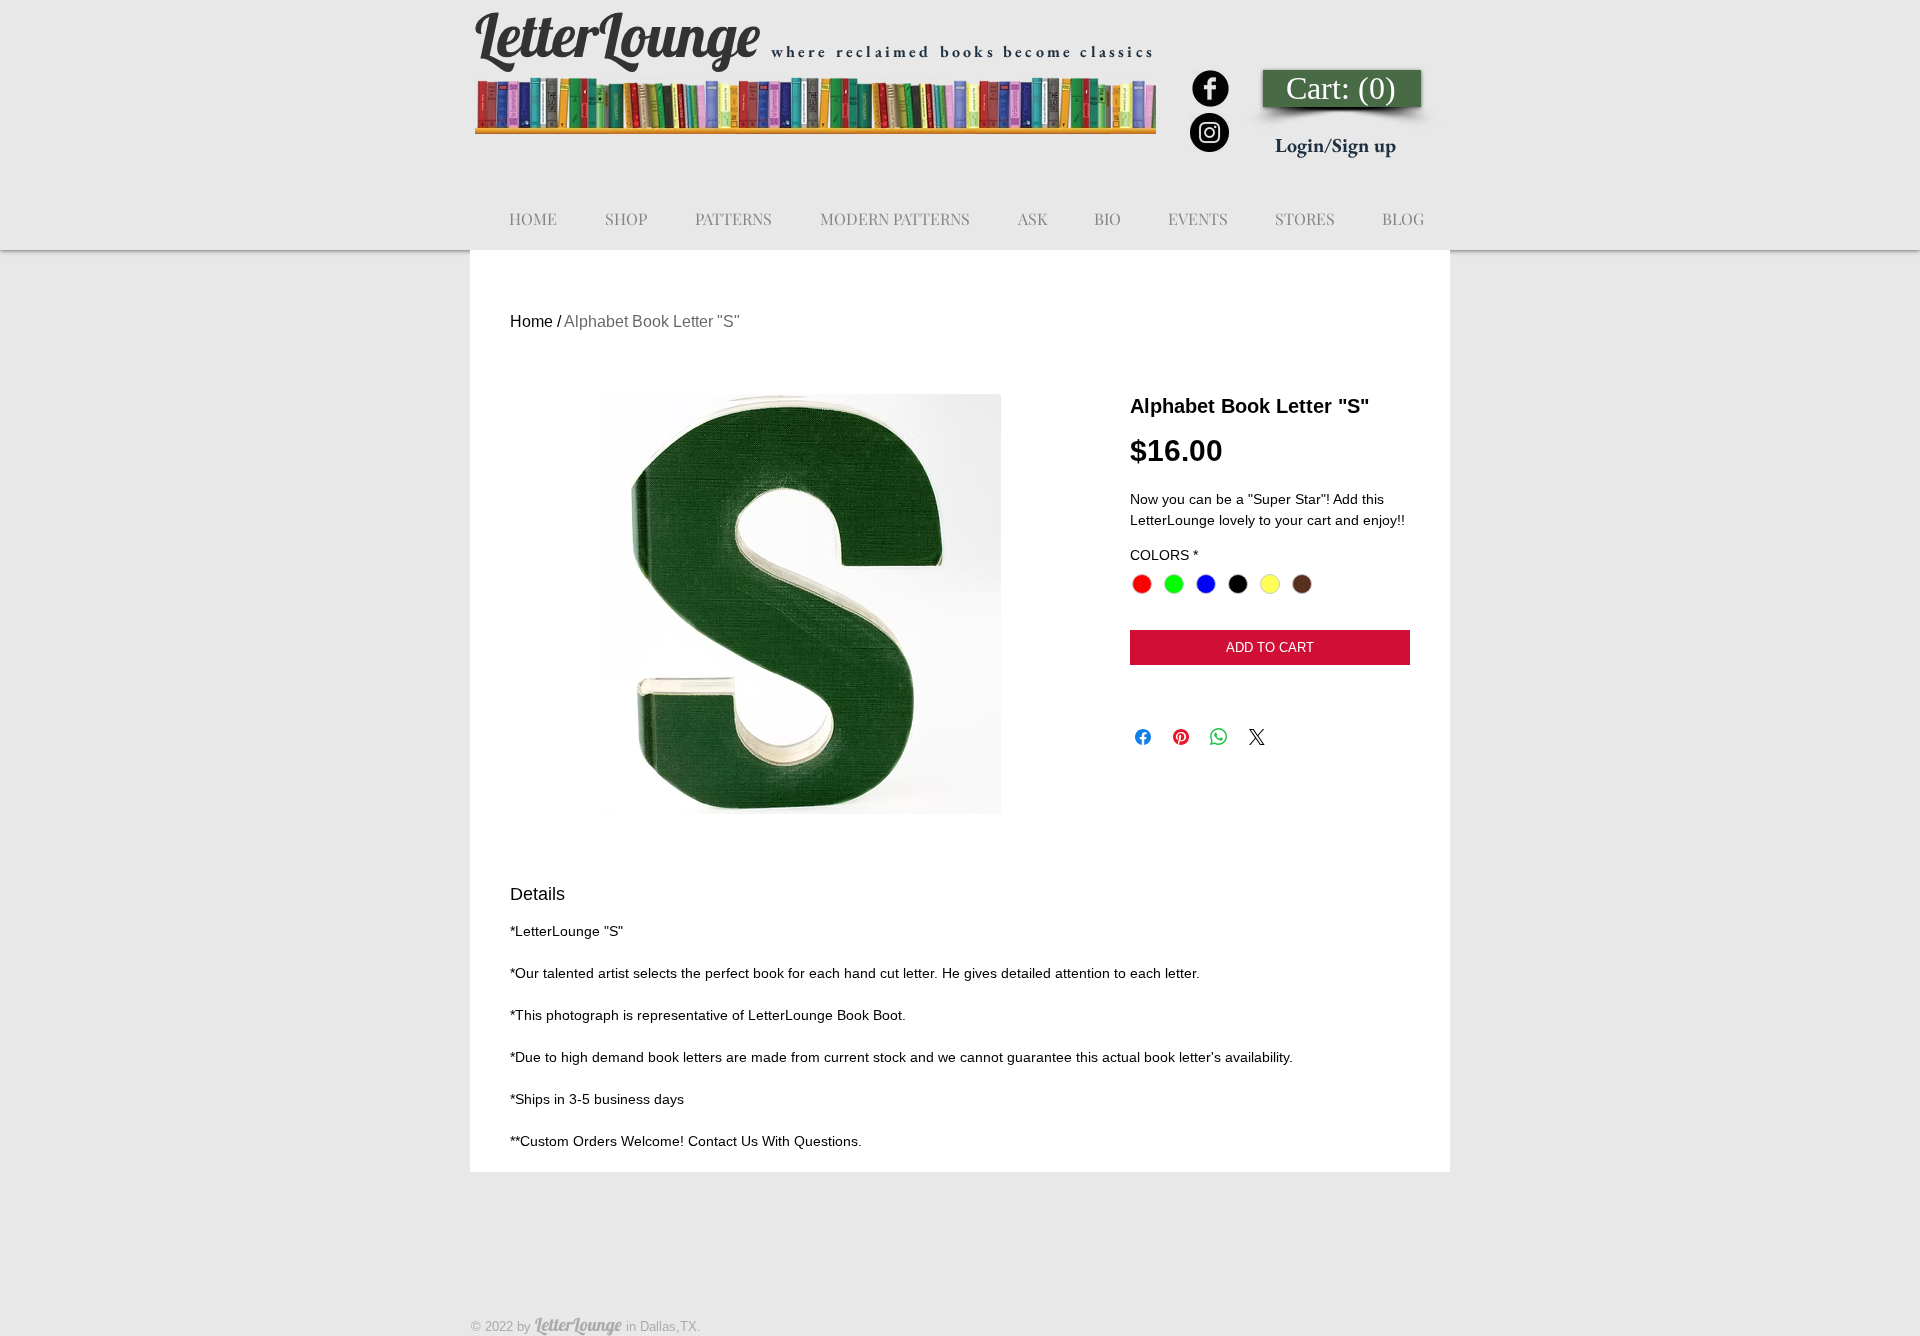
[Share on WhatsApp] (1219, 737)
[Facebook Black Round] (1210, 88)
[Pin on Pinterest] (1181, 737)
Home (531, 321)
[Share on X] (1257, 737)
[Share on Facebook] (1143, 737)
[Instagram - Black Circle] (1209, 132)
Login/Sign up (1335, 145)
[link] (1343, 88)
